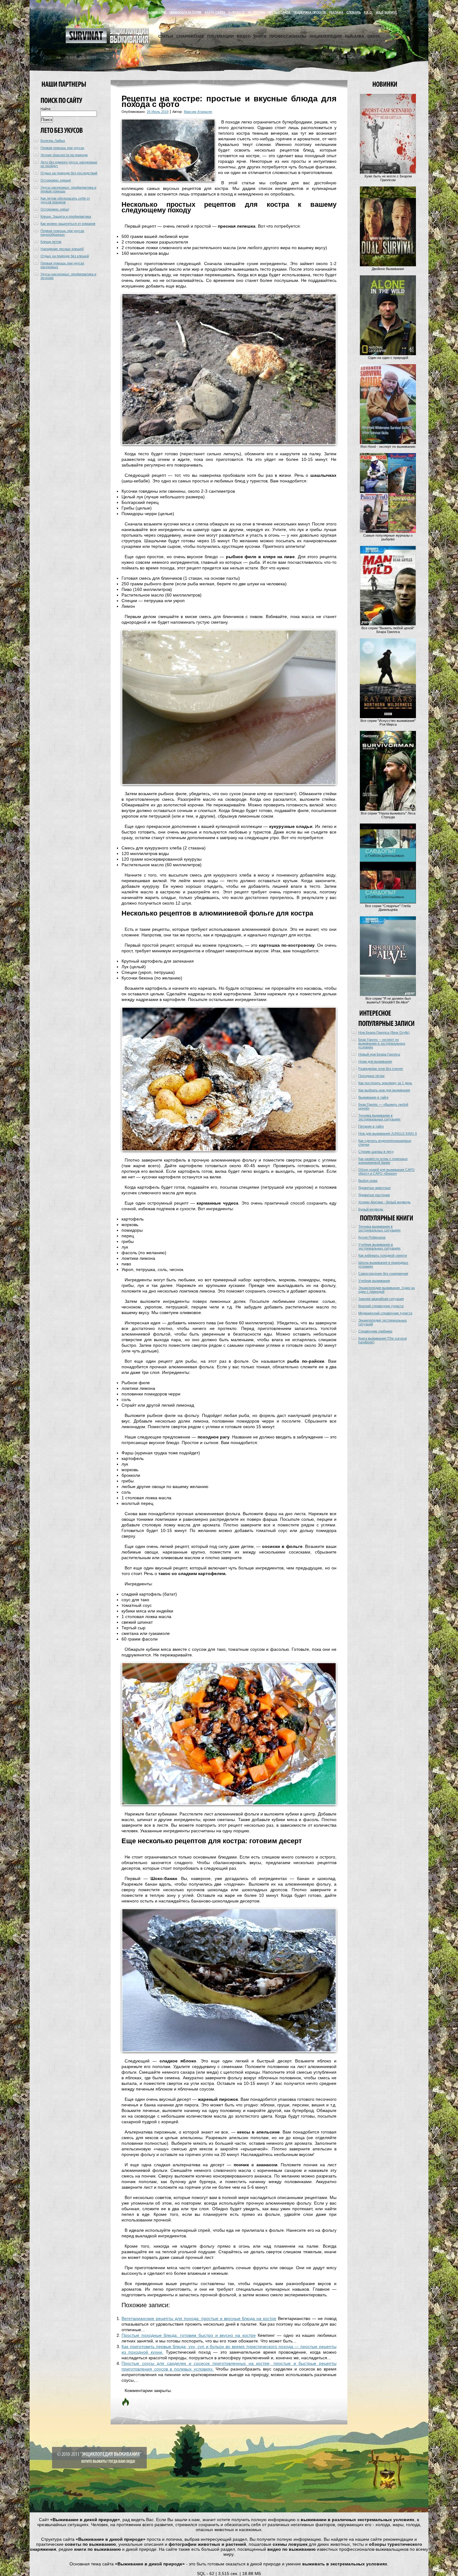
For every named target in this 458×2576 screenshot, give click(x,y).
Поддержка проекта (310, 12)
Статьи (166, 36)
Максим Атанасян (198, 112)
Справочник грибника (375, 1331)
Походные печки (371, 1076)
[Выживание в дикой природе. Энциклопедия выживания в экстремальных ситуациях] (107, 42)
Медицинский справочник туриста (385, 1313)
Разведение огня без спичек (381, 1069)
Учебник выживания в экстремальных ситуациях (379, 1246)
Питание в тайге (371, 1126)
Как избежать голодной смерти (383, 1255)
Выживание (157, 12)
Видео (244, 36)
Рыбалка (355, 36)
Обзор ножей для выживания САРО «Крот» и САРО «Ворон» (386, 1172)
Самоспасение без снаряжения (383, 1274)
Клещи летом (51, 242)
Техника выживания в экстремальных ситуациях (379, 1117)
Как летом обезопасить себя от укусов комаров (65, 200)
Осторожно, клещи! (56, 180)
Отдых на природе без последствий (69, 173)
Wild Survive (386, 12)
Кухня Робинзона (372, 1237)
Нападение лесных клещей (62, 249)
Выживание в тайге (373, 1097)
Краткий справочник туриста (381, 1306)
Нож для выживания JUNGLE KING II (388, 1133)
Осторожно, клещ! (55, 209)
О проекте (237, 12)
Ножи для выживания (375, 1061)
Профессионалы (288, 36)
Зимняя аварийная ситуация (381, 1299)
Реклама (336, 12)
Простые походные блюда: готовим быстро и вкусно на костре (189, 2335)
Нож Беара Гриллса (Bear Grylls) (384, 1032)
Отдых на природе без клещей (65, 256)
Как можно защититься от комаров (68, 224)
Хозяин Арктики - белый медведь (384, 1202)
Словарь (354, 12)
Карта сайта (215, 12)
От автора (257, 12)
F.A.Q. (368, 12)
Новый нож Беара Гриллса (379, 1054)
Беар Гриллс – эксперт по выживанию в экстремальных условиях (382, 1043)
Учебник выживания (374, 1281)
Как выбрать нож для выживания (384, 1090)
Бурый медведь (371, 1209)
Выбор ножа (368, 1181)
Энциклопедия (326, 36)
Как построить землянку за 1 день (385, 1083)
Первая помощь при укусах (62, 148)
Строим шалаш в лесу (376, 1152)
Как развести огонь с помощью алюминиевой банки (383, 1161)
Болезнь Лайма (53, 141)
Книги (260, 36)
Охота (374, 36)
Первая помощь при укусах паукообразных (62, 233)
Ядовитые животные (375, 1188)
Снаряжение (190, 36)
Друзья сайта (279, 12)
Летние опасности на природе (64, 155)
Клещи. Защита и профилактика (66, 216)
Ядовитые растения (374, 1195)
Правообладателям (186, 12)
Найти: (46, 109)
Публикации (220, 36)
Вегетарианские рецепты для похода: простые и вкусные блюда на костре (199, 2318)
